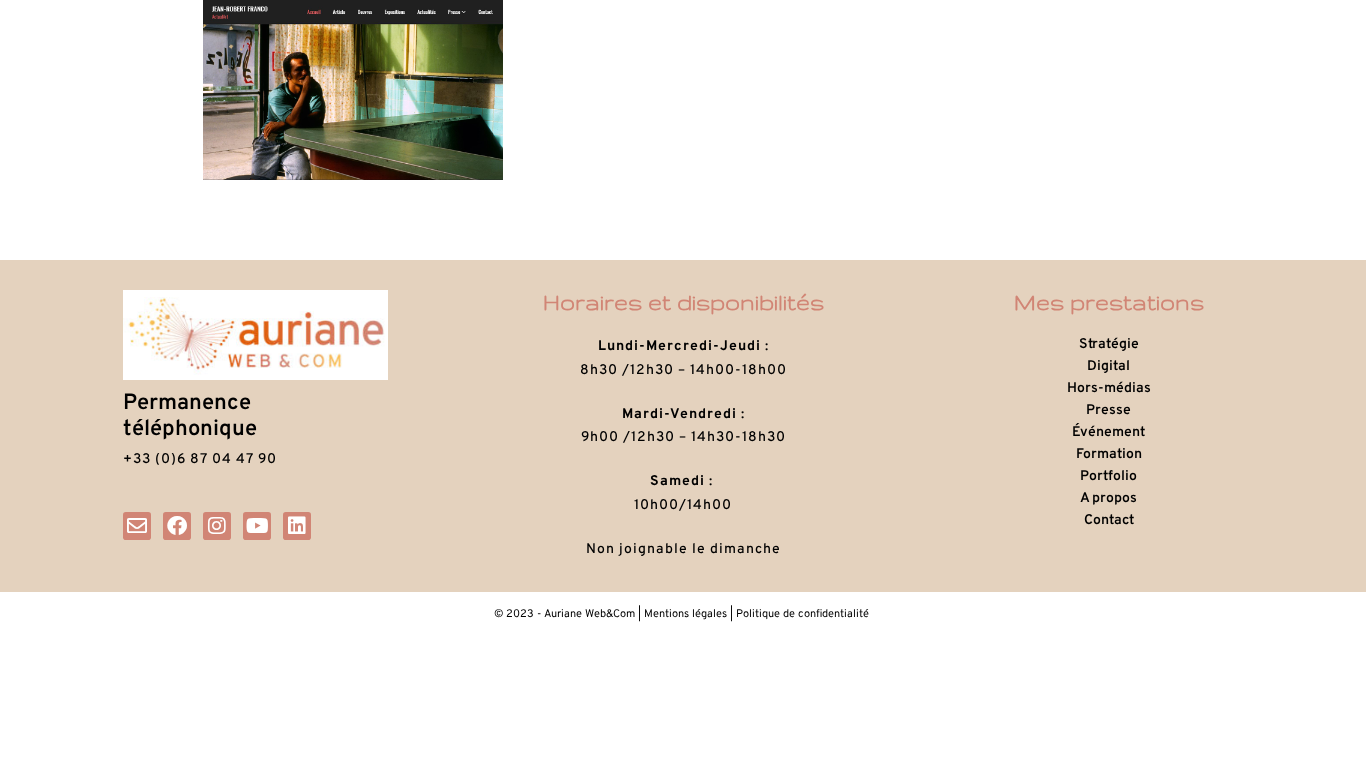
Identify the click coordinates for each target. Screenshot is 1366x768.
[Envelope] (137, 526)
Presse (1108, 410)
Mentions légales (685, 614)
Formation (1109, 454)
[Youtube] (257, 526)
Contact (1109, 520)
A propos (1108, 498)
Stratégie (1109, 344)
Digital (1108, 366)
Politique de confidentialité (804, 614)
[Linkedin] (297, 526)
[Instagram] (217, 526)
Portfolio (1108, 476)
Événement (1108, 432)
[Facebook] (177, 526)
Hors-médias (1109, 388)
